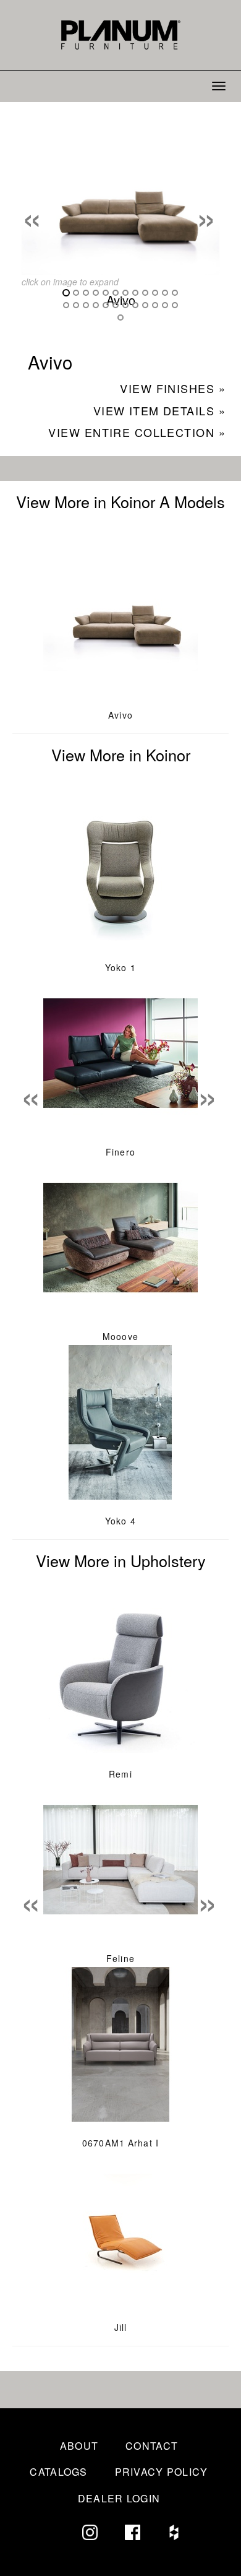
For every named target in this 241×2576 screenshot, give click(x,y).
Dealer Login (119, 2498)
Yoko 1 (120, 967)
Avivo (120, 715)
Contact (152, 2446)
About (79, 2446)
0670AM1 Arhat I (120, 2143)
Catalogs (58, 2472)
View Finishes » (173, 388)
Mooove (120, 1336)
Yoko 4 (120, 1521)
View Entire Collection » (137, 432)
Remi (120, 1774)
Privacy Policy (162, 2472)
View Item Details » (159, 410)
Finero (120, 1152)
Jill (120, 2327)
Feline (120, 1958)
